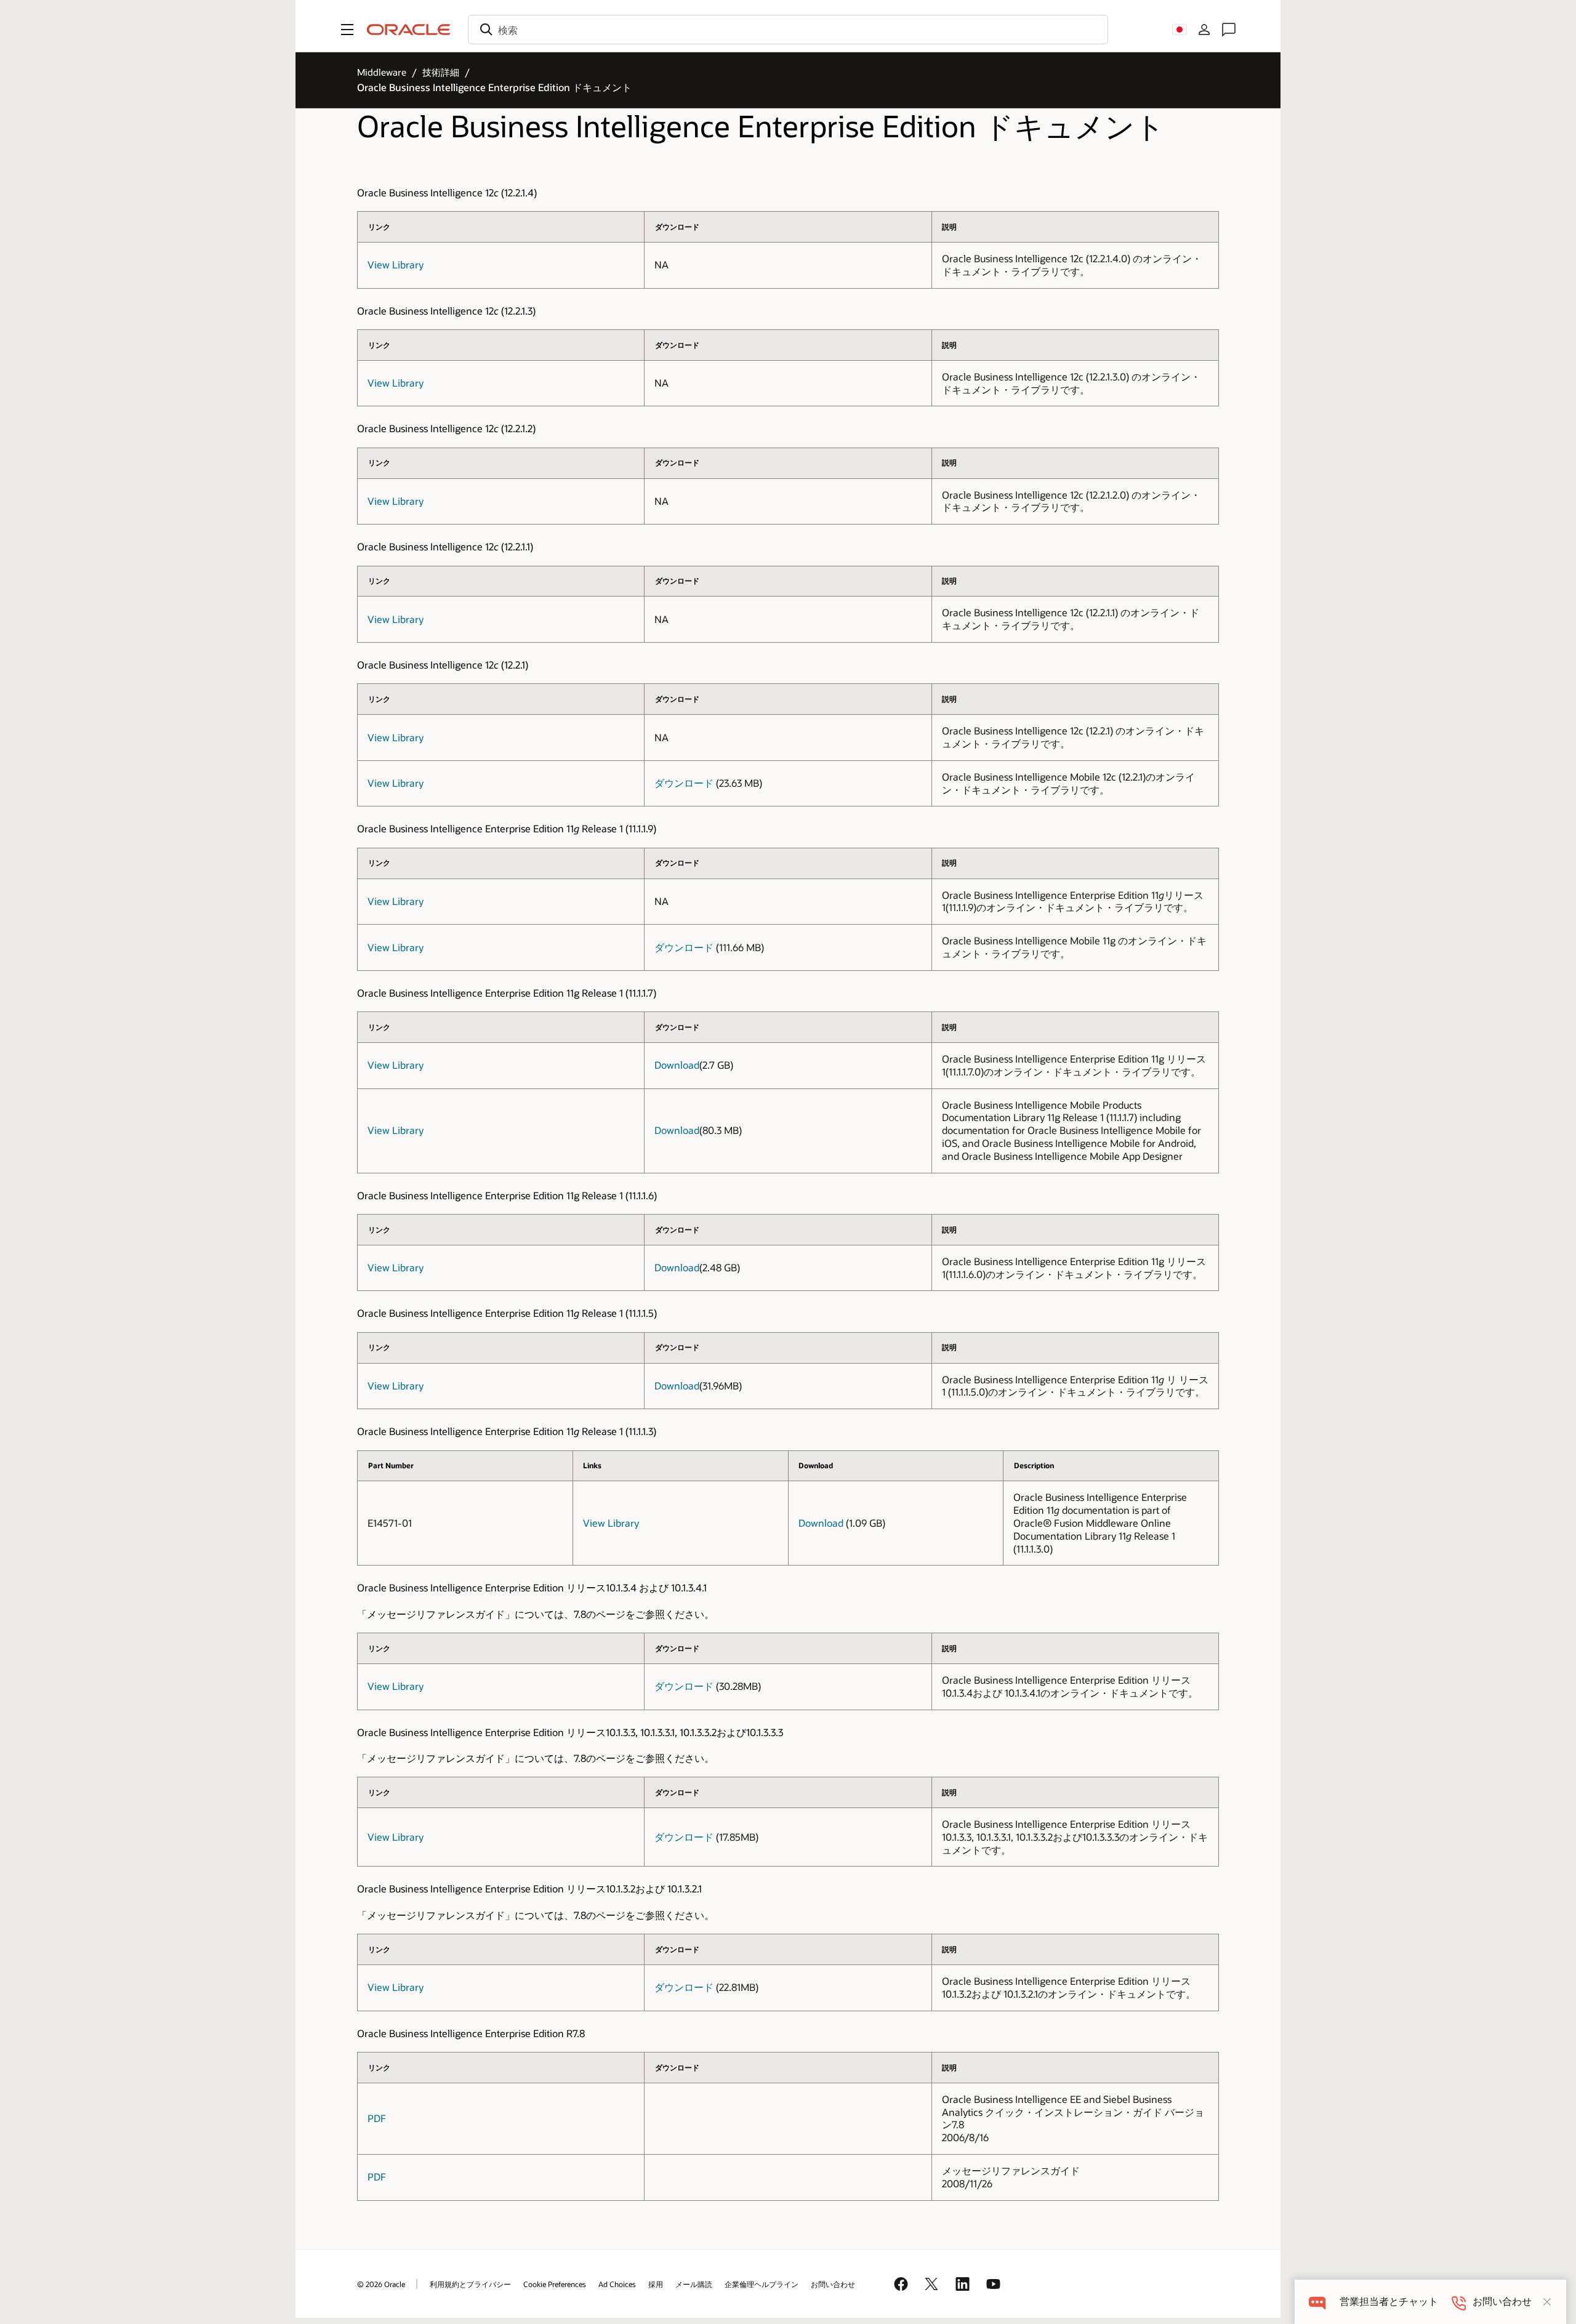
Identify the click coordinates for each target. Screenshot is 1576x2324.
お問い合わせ (833, 2284)
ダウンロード (684, 783)
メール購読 (694, 2284)
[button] (347, 30)
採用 (656, 2284)
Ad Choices (617, 2284)
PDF (377, 2118)
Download (677, 1065)
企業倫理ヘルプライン (762, 2284)
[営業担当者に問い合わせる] (1229, 30)
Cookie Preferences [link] (555, 2284)
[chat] (1317, 2302)
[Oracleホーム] (409, 30)
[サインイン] (1204, 30)
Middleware (382, 72)
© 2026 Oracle (381, 2284)
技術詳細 (441, 72)
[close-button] (1547, 2302)
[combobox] (788, 30)
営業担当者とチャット (1389, 2302)
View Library (396, 264)
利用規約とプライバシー (470, 2284)
